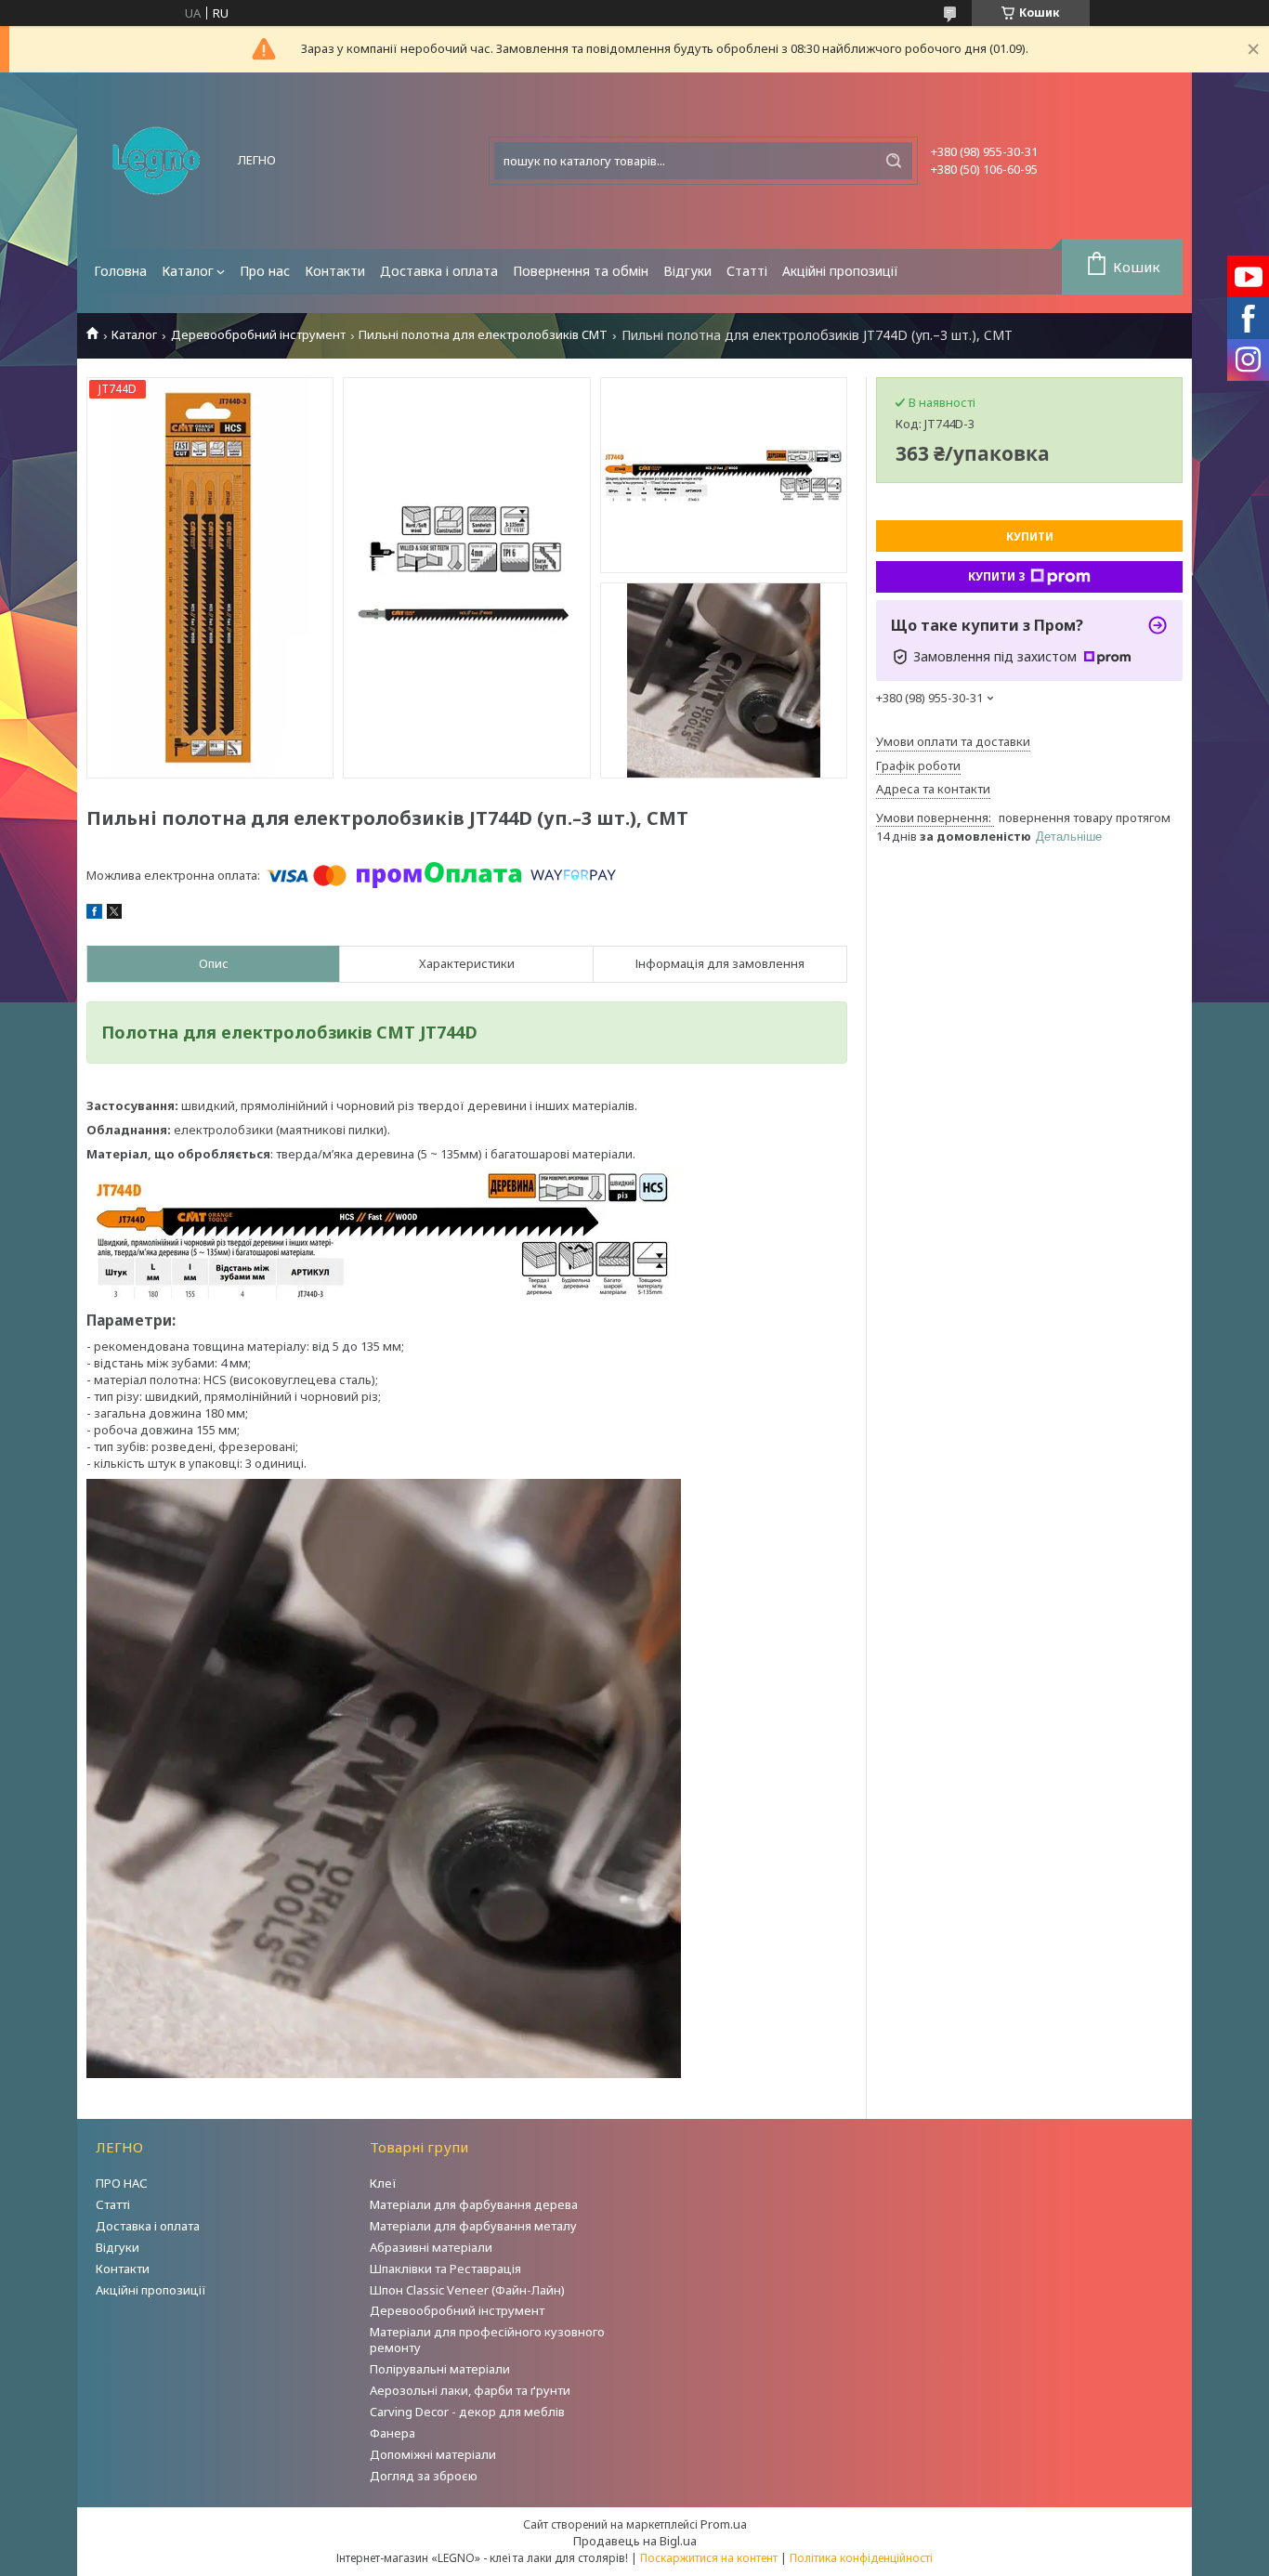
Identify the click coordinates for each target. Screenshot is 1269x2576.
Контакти (335, 271)
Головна (120, 271)
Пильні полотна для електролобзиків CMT (483, 335)
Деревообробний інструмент (258, 335)
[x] (114, 914)
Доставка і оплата (439, 271)
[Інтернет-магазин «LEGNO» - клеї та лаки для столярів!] (156, 161)
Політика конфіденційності (861, 2558)
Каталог (188, 271)
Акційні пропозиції (840, 271)
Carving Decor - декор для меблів (467, 2412)
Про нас (265, 271)
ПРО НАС (122, 2183)
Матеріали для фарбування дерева (474, 2204)
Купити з (997, 576)
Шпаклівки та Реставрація (445, 2269)
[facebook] (94, 914)
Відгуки (687, 271)
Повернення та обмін (581, 271)
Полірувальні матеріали (440, 2369)
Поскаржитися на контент (709, 2558)
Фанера (392, 2433)
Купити (1030, 536)
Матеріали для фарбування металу (473, 2226)
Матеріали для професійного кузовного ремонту (487, 2340)
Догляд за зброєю (424, 2476)
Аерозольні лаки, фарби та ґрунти (470, 2390)
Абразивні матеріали (431, 2247)
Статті (747, 271)
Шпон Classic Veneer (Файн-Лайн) (467, 2290)
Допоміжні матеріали (433, 2454)
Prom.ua (724, 2524)
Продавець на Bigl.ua (635, 2541)
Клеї (383, 2183)
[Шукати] (894, 161)
